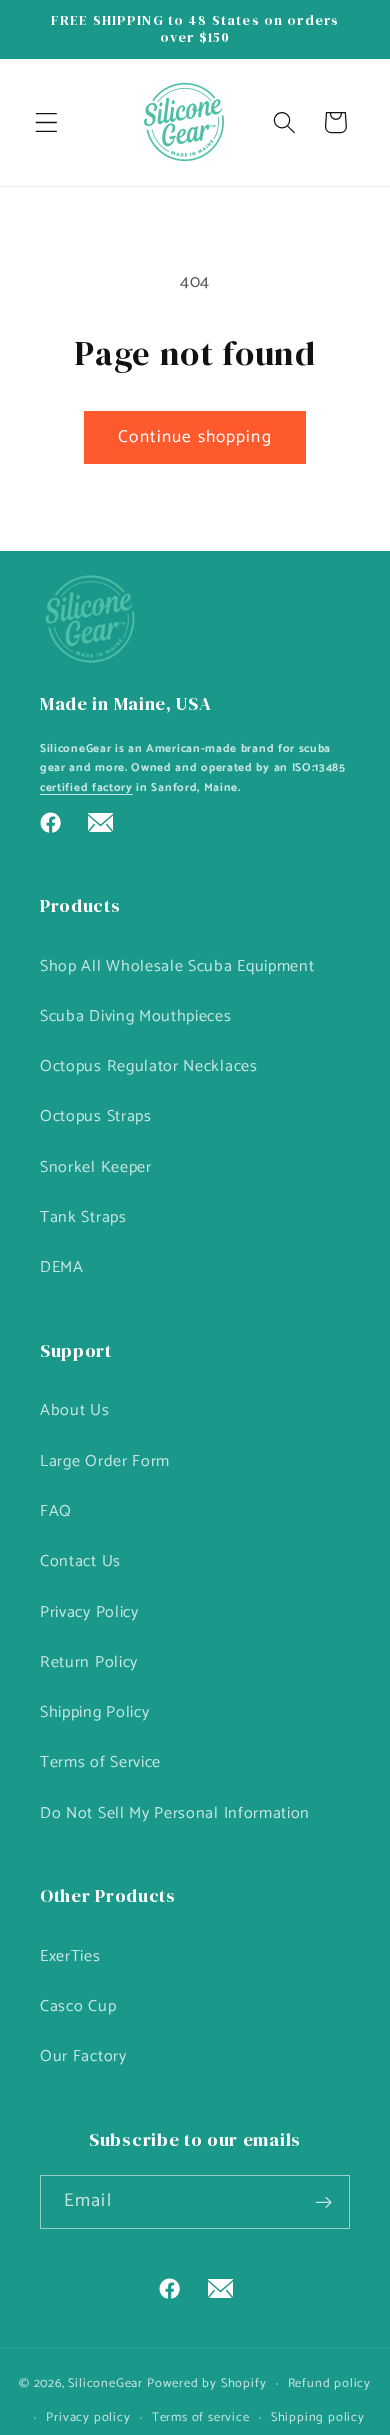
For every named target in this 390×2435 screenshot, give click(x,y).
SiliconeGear (105, 2383)
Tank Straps (83, 1217)
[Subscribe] (323, 2202)
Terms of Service (100, 1762)
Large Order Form (105, 1461)
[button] (46, 122)
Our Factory (83, 2056)
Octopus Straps (96, 1116)
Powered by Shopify (207, 2383)
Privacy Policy (89, 1612)
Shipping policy (318, 2417)
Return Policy (89, 1662)
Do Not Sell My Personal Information (175, 1813)
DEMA (62, 1267)
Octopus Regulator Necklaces (149, 1066)
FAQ (56, 1511)
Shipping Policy (94, 1712)
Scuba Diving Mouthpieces (136, 1016)
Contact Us (80, 1561)
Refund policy (329, 2383)
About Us (75, 1410)
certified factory (86, 787)
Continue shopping (195, 437)
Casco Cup (78, 2006)
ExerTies (70, 1956)
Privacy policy (88, 2417)
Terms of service (201, 2417)
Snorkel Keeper (96, 1167)
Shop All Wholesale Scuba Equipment (177, 966)
